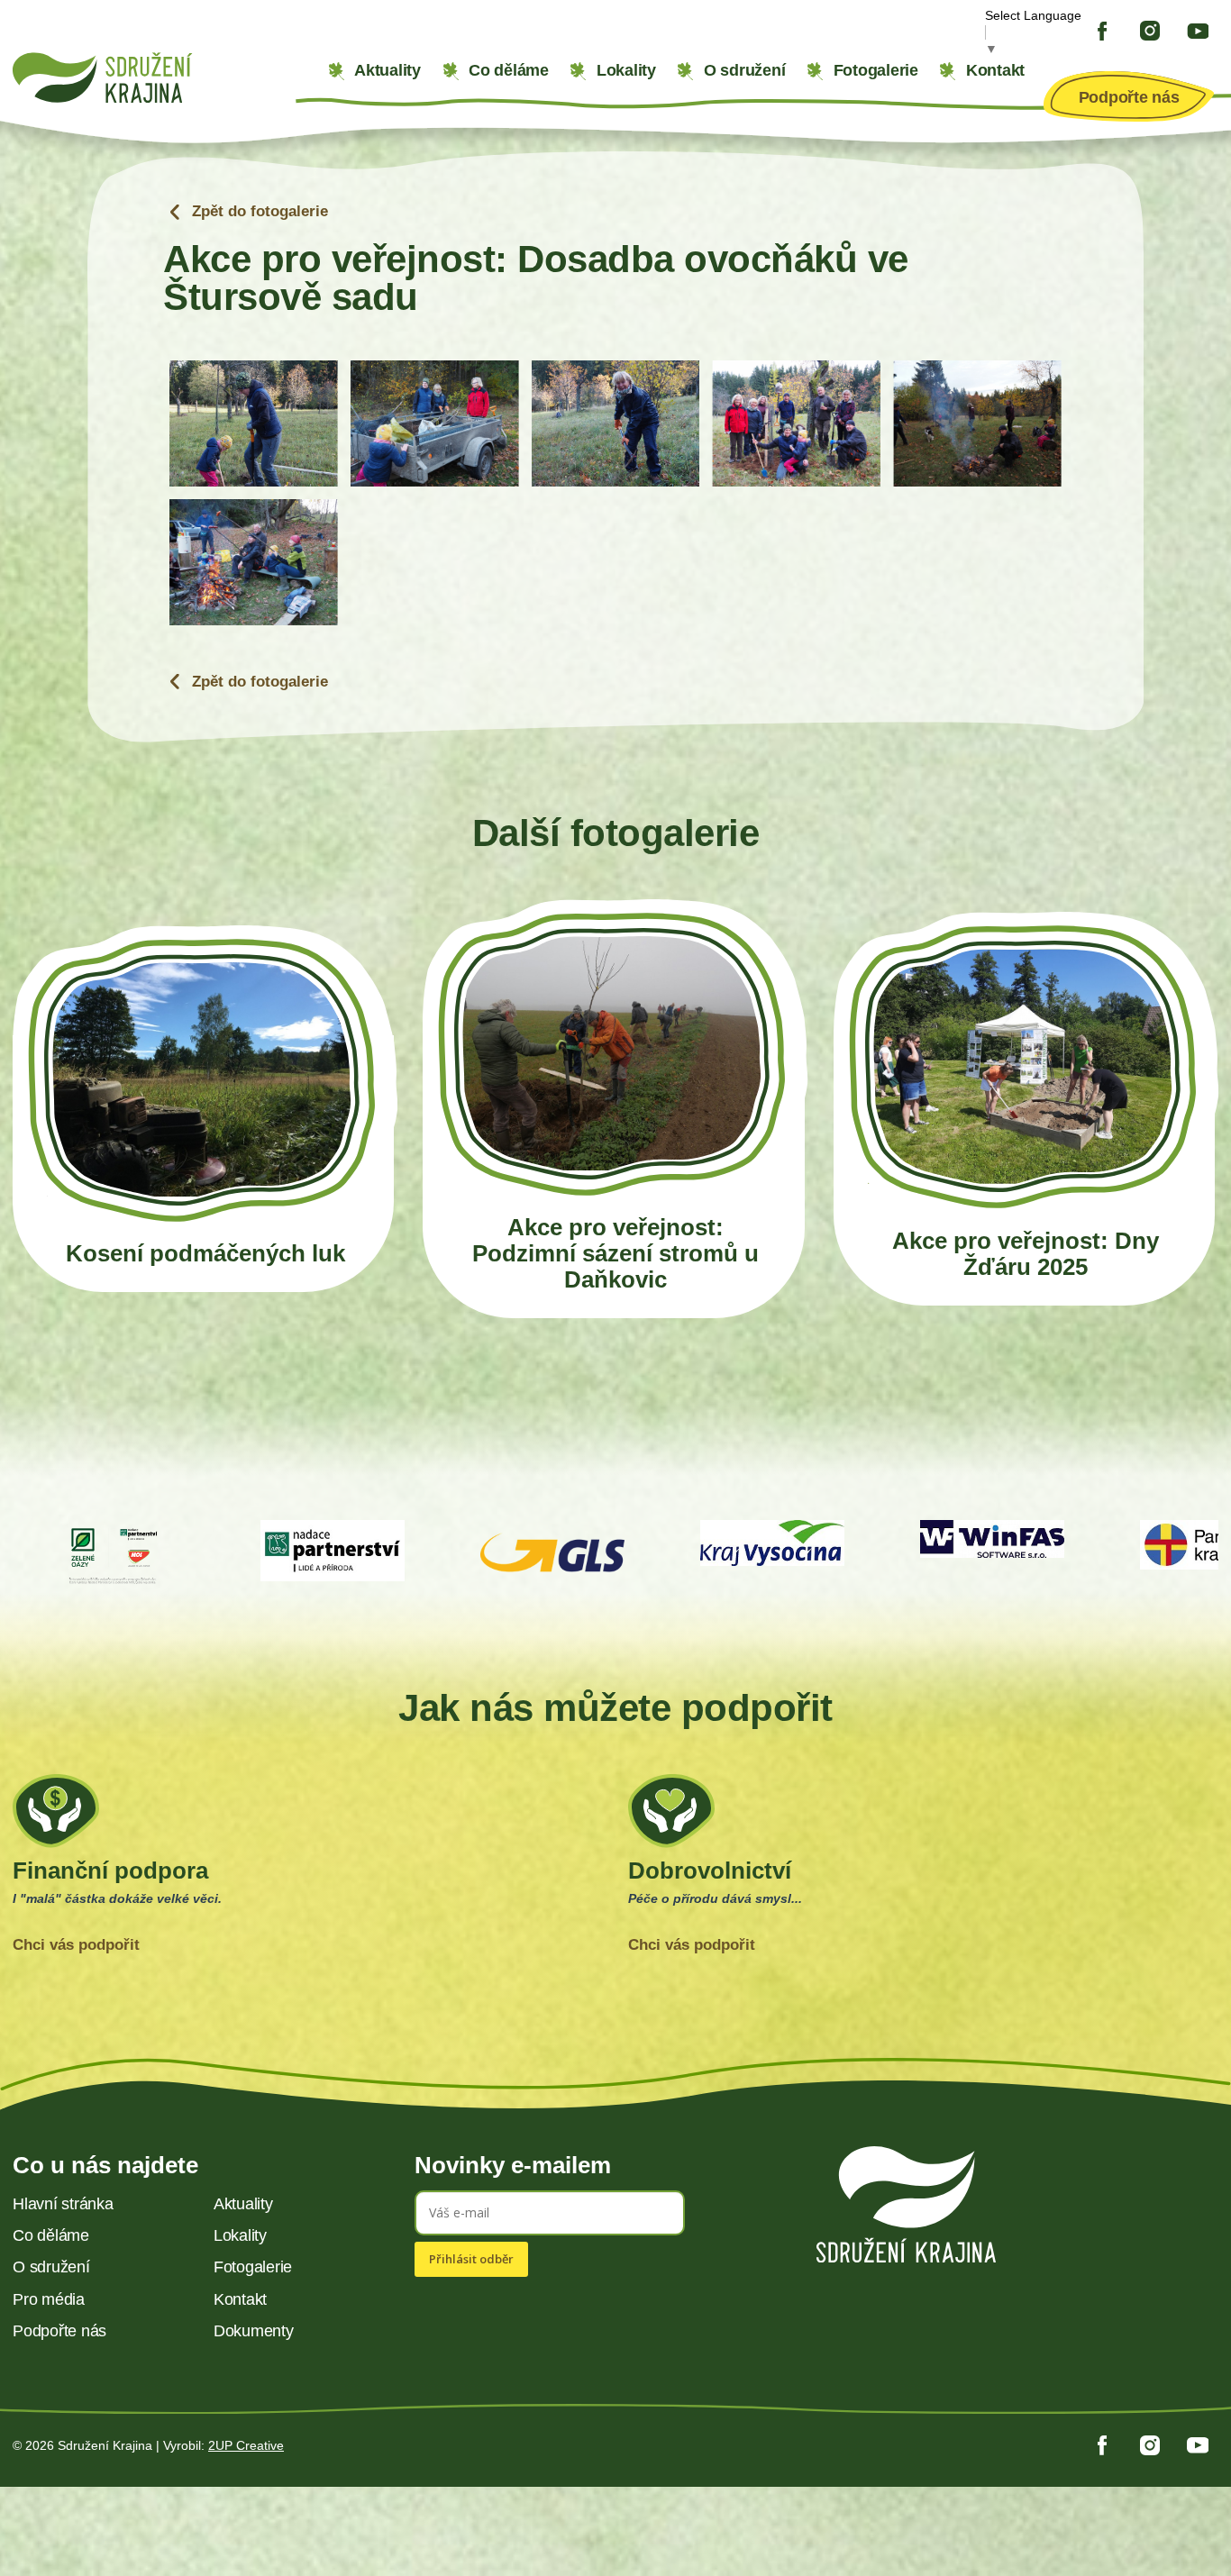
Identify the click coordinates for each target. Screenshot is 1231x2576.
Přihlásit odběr (471, 2259)
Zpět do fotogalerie (258, 212)
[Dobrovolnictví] (923, 1872)
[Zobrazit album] (205, 1108)
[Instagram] (1150, 31)
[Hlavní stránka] (154, 77)
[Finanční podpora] (308, 1872)
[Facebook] (1102, 32)
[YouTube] (1198, 32)
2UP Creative (246, 2445)
